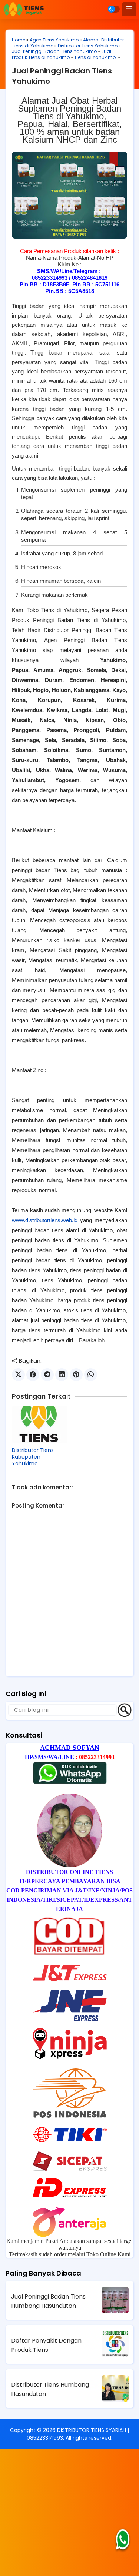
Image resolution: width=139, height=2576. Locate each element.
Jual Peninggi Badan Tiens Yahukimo (54, 51)
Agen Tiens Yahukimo (54, 40)
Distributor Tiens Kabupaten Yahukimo (33, 1457)
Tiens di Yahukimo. (95, 57)
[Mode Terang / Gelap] (114, 9)
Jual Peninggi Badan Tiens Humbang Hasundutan (48, 2301)
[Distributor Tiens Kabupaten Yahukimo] (40, 1425)
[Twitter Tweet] (18, 1375)
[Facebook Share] (33, 1375)
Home (19, 40)
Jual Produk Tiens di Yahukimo (62, 54)
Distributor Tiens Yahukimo (88, 46)
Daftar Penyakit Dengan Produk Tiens (46, 2345)
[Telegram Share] (47, 1375)
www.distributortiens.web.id (45, 1220)
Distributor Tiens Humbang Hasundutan (50, 2389)
